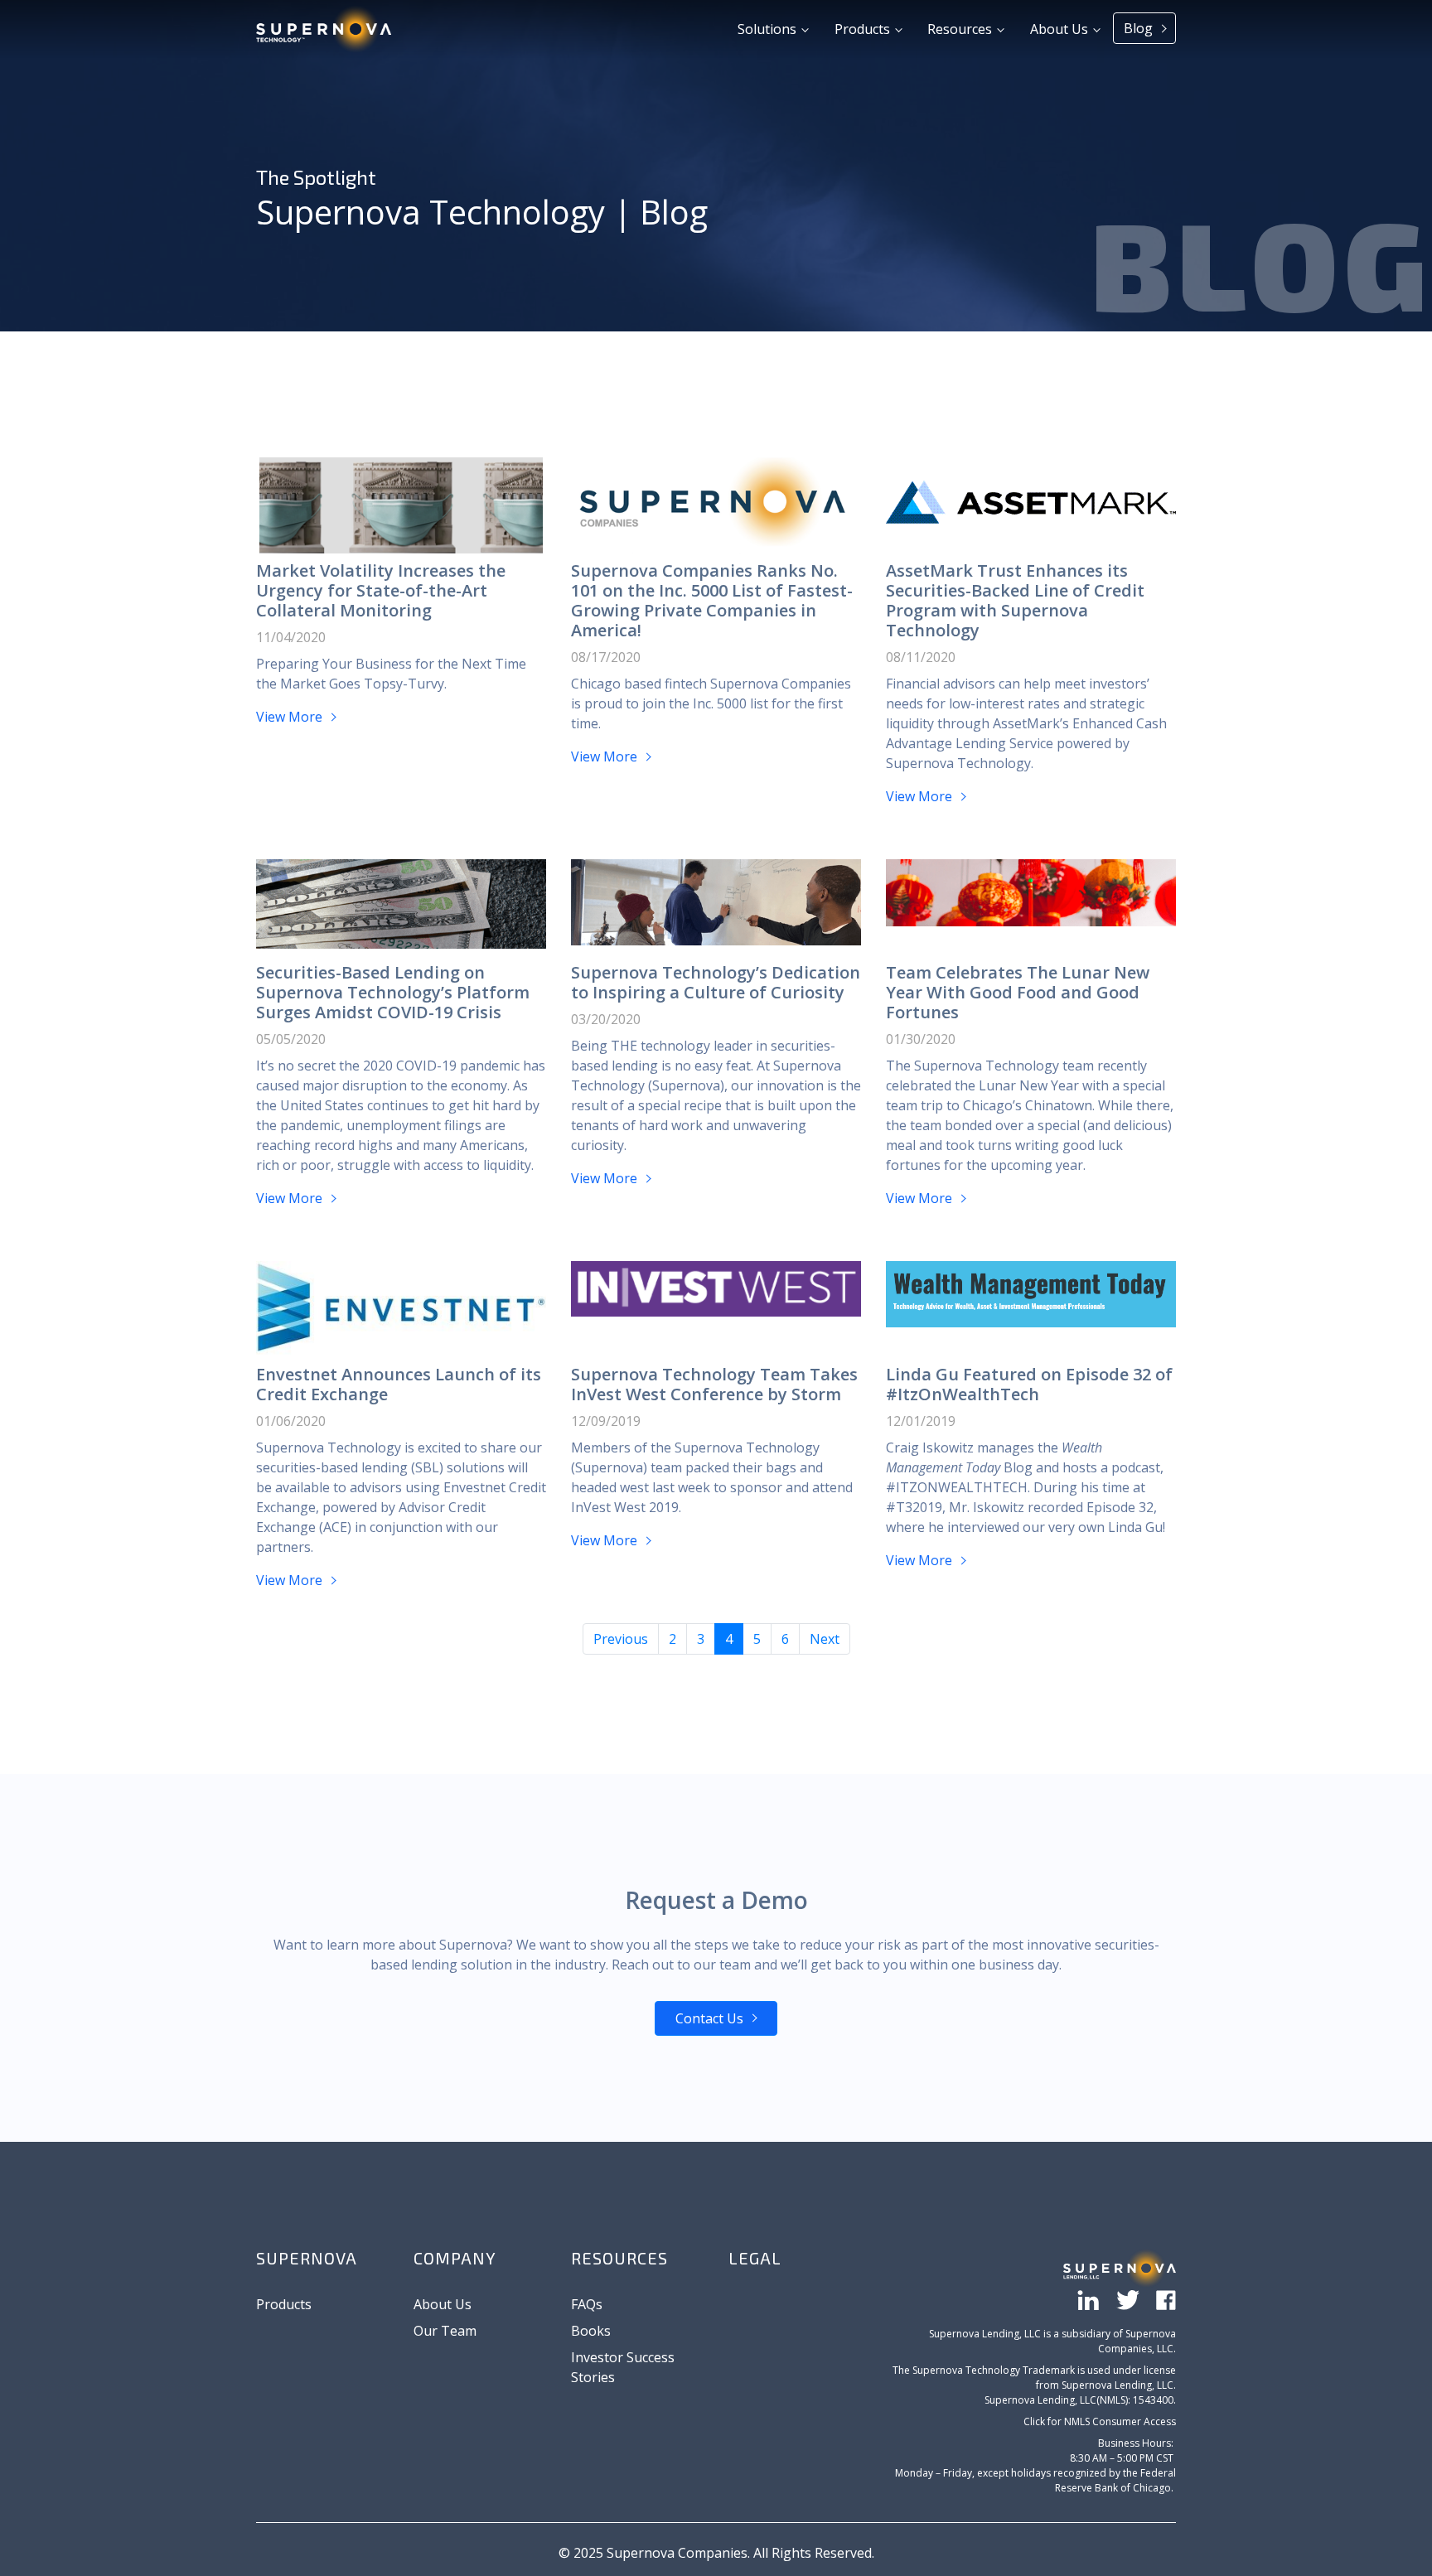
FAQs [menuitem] (587, 2304)
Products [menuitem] (284, 2304)
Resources (961, 29)
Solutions (769, 29)
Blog (1140, 28)
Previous (621, 1639)
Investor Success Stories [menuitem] (623, 2367)
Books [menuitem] (591, 2331)
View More (291, 717)
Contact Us (709, 2018)
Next (825, 1639)
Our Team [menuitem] (445, 2331)
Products (864, 29)
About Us (1061, 29)
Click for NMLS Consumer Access (1100, 2421)
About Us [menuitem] (443, 2304)
